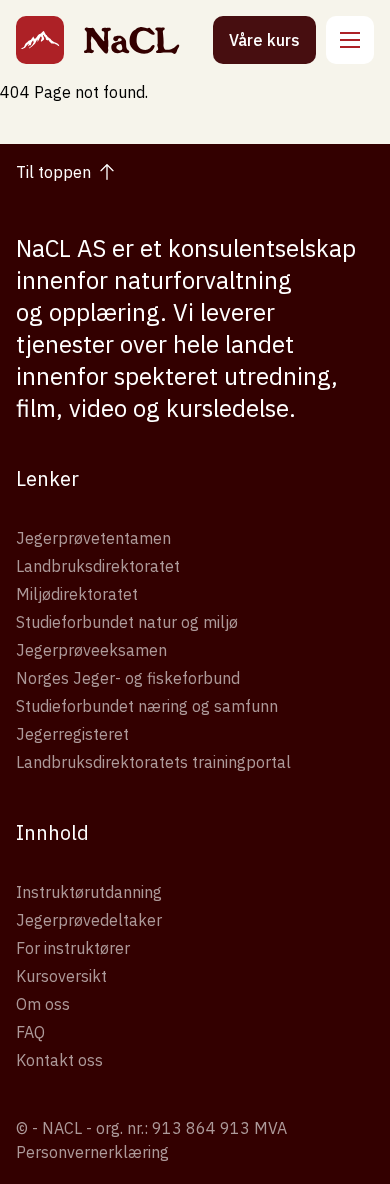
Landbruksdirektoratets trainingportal (153, 762)
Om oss (43, 1004)
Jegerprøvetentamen (93, 538)
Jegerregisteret (72, 734)
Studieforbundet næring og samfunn (147, 706)
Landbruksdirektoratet (98, 566)
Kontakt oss (59, 1060)
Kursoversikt (61, 976)
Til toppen (53, 172)
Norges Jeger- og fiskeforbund (128, 678)
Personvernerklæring (92, 1152)
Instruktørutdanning (89, 892)
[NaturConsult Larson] (40, 40)
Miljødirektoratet (77, 594)
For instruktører (73, 948)
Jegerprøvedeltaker (89, 920)
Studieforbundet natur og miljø (127, 622)
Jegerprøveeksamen (91, 650)
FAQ (30, 1032)
